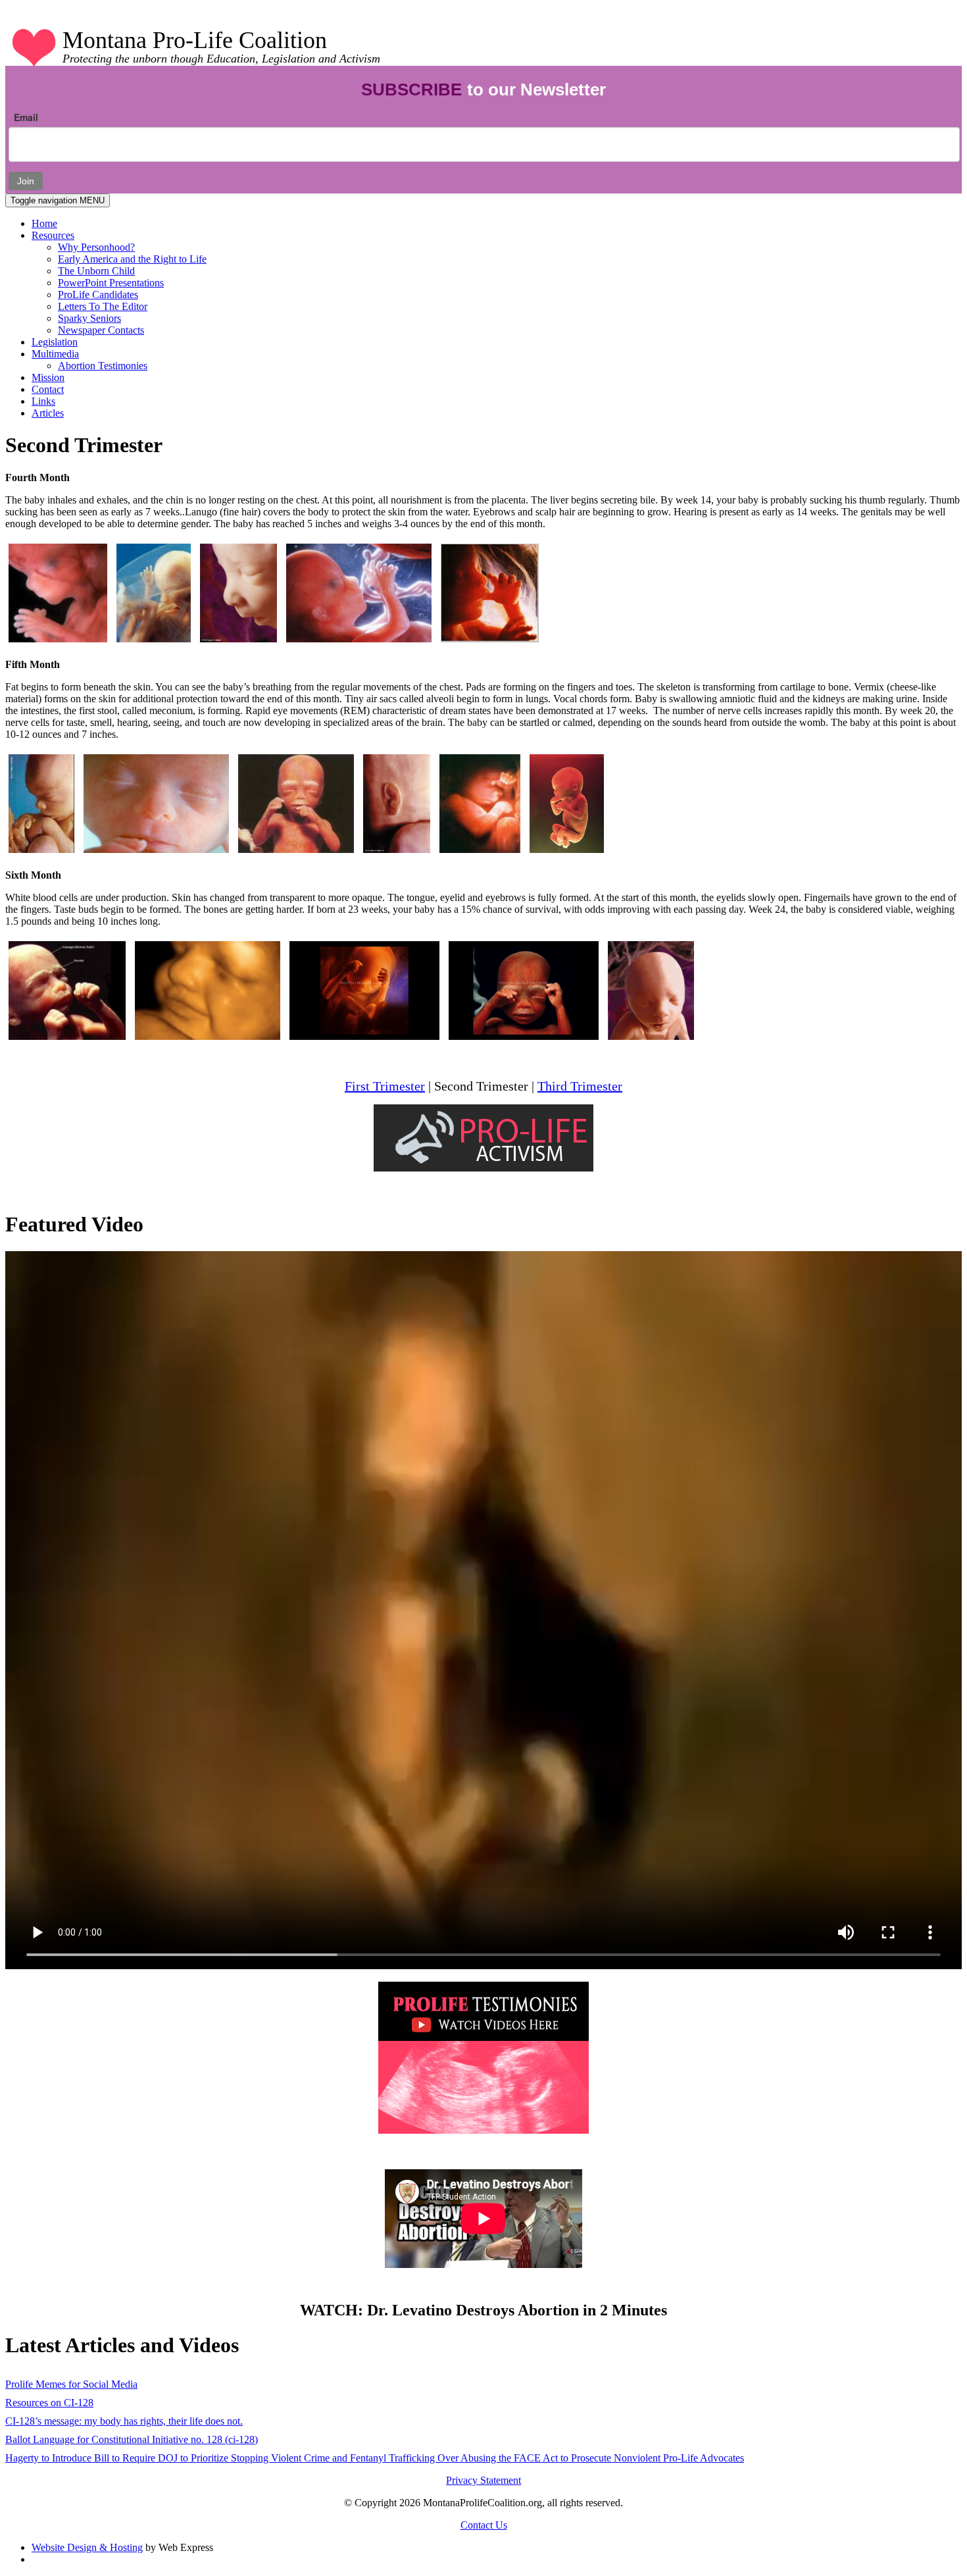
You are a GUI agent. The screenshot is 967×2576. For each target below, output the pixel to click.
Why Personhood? (96, 247)
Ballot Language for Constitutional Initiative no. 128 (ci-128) (132, 2439)
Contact (48, 389)
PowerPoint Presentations (111, 283)
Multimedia (55, 354)
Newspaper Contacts (101, 330)
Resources (53, 235)
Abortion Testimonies (103, 366)
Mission (48, 377)
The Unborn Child (96, 271)
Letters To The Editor (103, 306)
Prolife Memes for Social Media (71, 2384)
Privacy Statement (484, 2480)
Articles (48, 413)
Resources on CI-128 (49, 2403)
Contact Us (484, 2525)
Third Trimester (580, 1086)
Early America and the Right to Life (132, 259)
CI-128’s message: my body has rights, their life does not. (124, 2421)
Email (26, 117)
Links (43, 401)
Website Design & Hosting (87, 2547)
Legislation (55, 342)
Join (26, 181)
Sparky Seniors (89, 318)
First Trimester (385, 1086)
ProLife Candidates (98, 295)
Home (44, 223)
